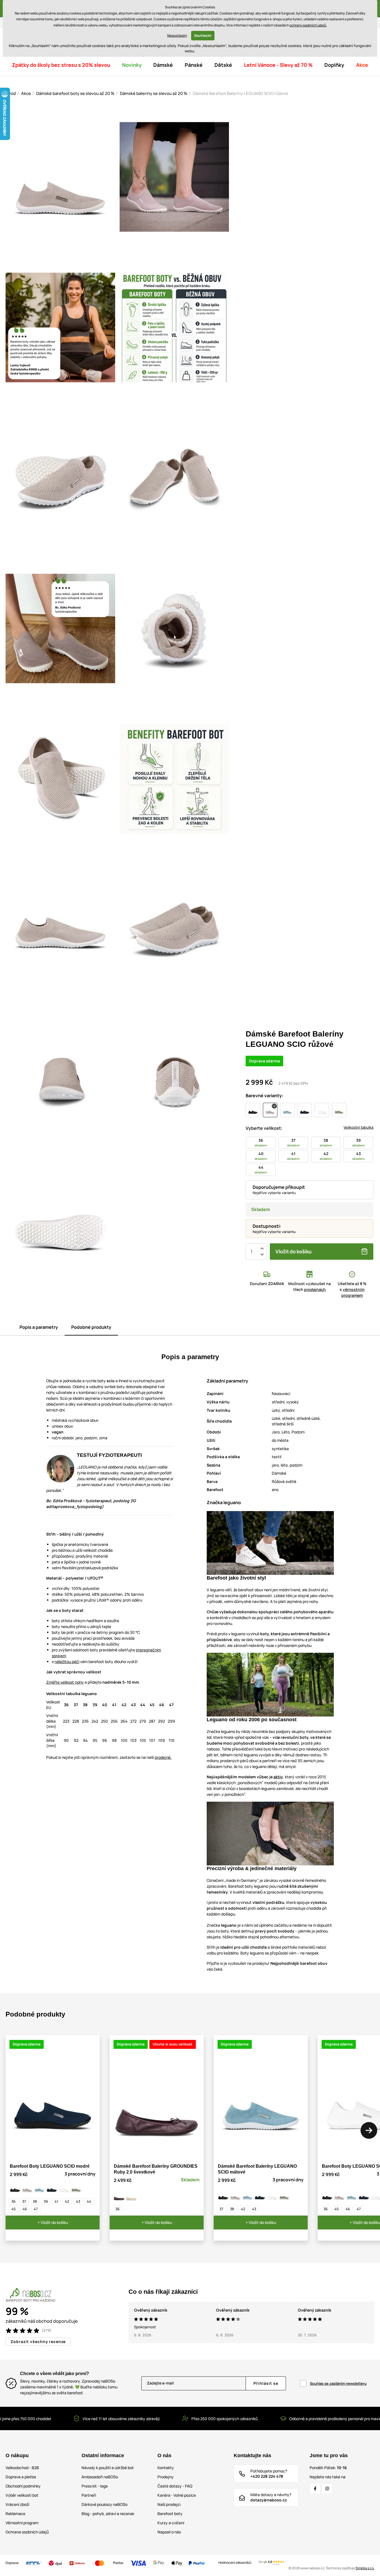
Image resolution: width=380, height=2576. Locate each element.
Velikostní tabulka (358, 1127)
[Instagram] (327, 2489)
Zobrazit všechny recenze (38, 2342)
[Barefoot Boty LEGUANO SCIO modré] (52, 2188)
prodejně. (163, 1757)
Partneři (89, 2495)
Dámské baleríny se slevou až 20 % (154, 93)
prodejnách (315, 1289)
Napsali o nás (169, 2532)
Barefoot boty (170, 2514)
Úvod (11, 93)
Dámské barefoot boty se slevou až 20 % (75, 93)
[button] (369, 2130)
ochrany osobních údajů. (308, 25)
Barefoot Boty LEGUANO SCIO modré (50, 2166)
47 (36, 2209)
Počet (251, 1251)
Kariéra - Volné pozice (177, 2495)
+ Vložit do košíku (53, 2222)
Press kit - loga (95, 2486)
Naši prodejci (169, 2504)
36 (13, 2201)
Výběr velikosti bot (22, 2495)
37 (24, 2201)
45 (14, 2209)
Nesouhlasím (177, 35)
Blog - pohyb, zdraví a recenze (108, 2514)
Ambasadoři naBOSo (100, 2477)
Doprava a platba (21, 2477)
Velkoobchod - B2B (22, 2468)
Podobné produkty (91, 1327)
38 (35, 2201)
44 (89, 2201)
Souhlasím (203, 35)
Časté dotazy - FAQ (175, 2486)
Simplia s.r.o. (365, 2568)
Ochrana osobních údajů (27, 2532)
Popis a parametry (39, 1327)
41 (56, 2201)
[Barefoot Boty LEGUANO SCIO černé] (15, 2188)
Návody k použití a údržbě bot (108, 2468)
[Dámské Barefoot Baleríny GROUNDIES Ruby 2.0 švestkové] (119, 2195)
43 (78, 2201)
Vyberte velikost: (264, 1128)
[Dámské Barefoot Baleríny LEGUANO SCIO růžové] (27, 2188)
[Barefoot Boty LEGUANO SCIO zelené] (76, 2188)
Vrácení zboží (17, 2504)
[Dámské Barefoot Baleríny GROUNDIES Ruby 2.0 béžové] (131, 2195)
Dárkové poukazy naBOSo (104, 2504)
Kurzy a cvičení (171, 2523)
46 (25, 2209)
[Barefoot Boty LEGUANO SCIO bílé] (64, 2188)
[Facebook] (315, 2489)
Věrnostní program (22, 2523)
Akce (26, 93)
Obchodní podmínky (23, 2486)
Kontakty (166, 2468)
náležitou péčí (67, 1662)
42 (67, 2201)
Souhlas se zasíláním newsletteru (338, 2383)
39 (46, 2201)
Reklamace (15, 2514)
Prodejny (166, 2477)
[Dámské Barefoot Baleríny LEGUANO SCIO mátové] (40, 2188)
